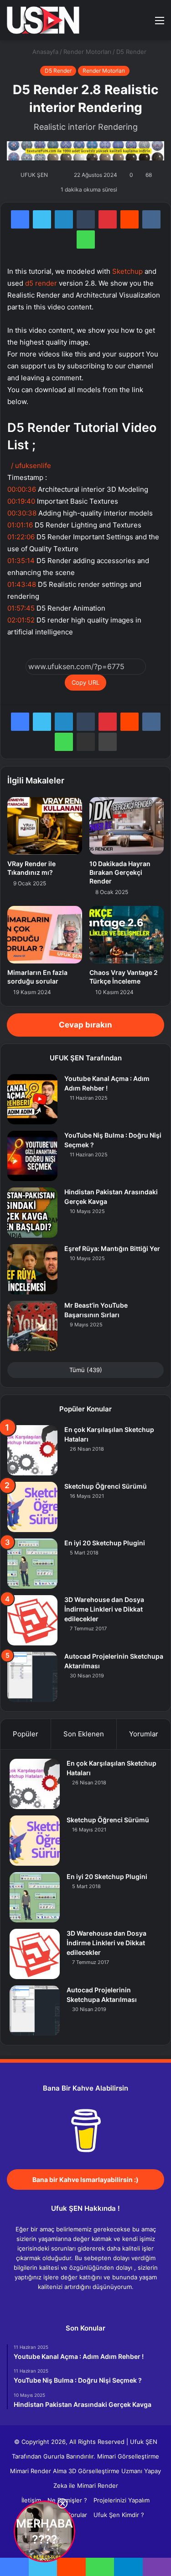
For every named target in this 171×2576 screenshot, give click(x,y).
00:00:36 (22, 489)
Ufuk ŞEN (144, 2442)
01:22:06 (21, 537)
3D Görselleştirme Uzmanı (105, 2471)
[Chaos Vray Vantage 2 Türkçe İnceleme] (127, 935)
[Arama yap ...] (144, 24)
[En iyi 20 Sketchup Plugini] (32, 1564)
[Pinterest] (108, 219)
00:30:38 (22, 513)
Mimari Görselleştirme (128, 2456)
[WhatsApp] (86, 240)
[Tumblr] (86, 219)
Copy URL (85, 682)
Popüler (26, 1734)
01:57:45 (21, 608)
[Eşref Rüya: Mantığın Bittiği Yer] (32, 1269)
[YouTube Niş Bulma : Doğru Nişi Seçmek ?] (32, 1156)
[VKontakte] (151, 219)
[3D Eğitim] (43, 20)
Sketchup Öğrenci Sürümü (106, 1486)
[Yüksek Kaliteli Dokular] (85, 150)
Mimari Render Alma (38, 2471)
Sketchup (127, 271)
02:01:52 (21, 620)
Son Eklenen (84, 1734)
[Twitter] (42, 219)
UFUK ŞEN (34, 175)
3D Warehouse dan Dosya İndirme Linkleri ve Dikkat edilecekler (104, 1609)
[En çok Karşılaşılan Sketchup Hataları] (32, 1450)
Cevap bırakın (85, 1025)
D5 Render (131, 52)
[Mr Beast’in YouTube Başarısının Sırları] (32, 1326)
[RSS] (113, 2304)
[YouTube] (91, 2304)
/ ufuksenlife (32, 466)
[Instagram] (102, 2304)
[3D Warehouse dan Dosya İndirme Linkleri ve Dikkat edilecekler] (32, 1620)
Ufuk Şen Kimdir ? (119, 2515)
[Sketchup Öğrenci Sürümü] (32, 1507)
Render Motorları (87, 52)
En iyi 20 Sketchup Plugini (105, 1543)
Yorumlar (144, 1734)
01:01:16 (20, 525)
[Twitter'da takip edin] (53, 175)
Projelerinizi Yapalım (122, 2500)
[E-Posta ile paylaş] (86, 742)
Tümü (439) (86, 1370)
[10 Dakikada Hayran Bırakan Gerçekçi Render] (127, 826)
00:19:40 (21, 501)
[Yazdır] (108, 742)
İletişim (31, 2500)
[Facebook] (20, 219)
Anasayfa (44, 52)
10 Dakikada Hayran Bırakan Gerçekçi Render (120, 872)
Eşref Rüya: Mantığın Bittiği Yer (112, 1248)
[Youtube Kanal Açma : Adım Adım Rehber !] (32, 1099)
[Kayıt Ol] (128, 24)
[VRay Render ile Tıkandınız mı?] (45, 826)
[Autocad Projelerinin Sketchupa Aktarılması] (32, 1677)
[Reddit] (130, 219)
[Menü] (160, 24)
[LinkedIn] (64, 219)
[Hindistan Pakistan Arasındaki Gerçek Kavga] (32, 1213)
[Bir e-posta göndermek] (59, 175)
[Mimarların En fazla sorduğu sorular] (45, 935)
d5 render (41, 283)
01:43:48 (22, 584)
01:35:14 (21, 561)
